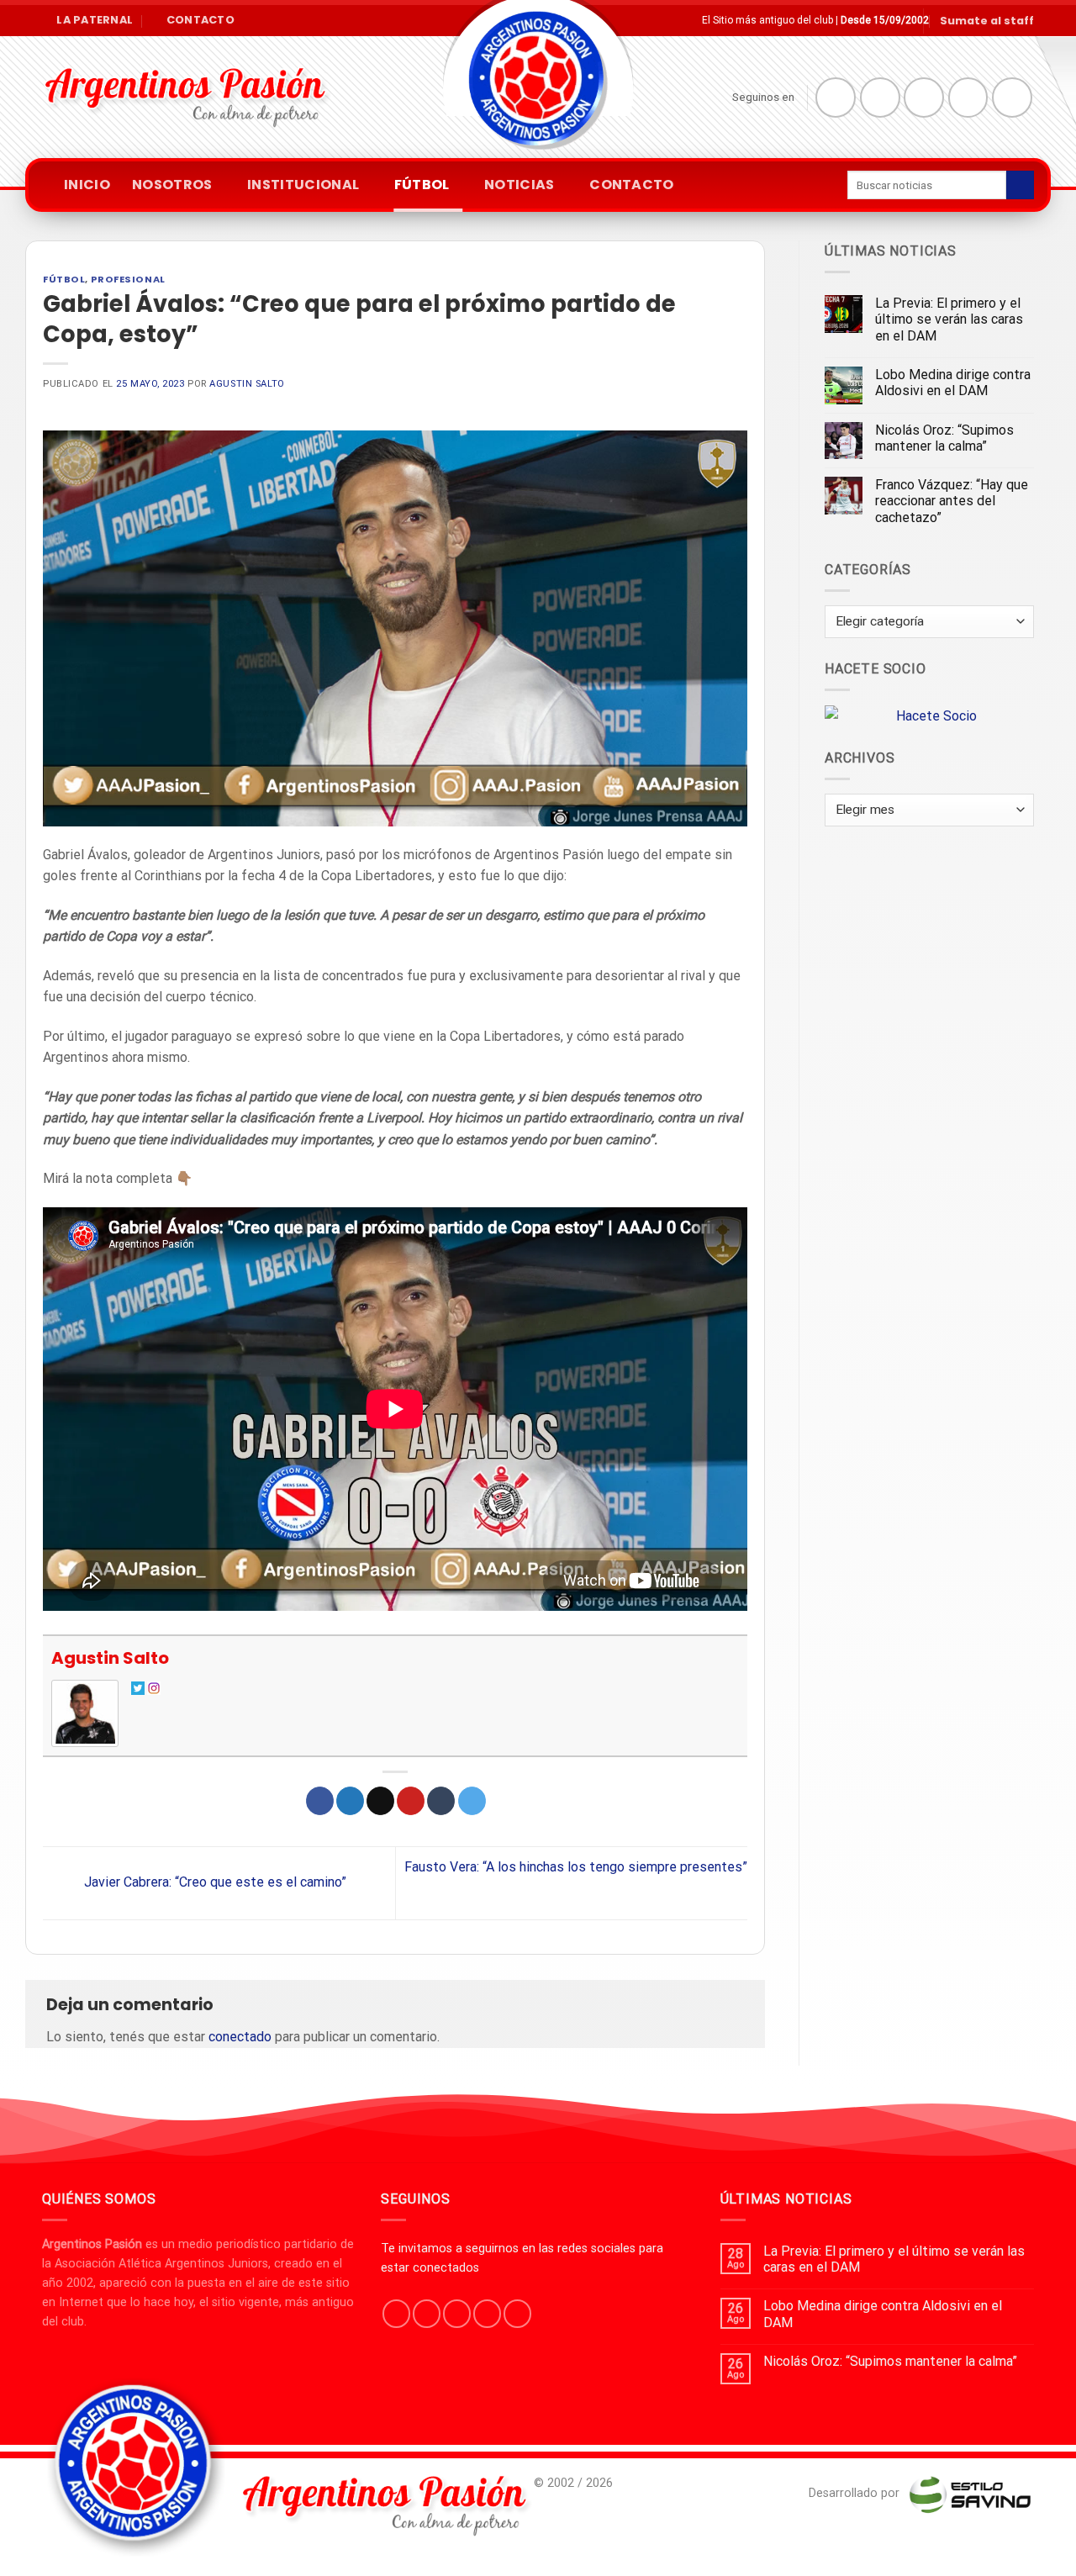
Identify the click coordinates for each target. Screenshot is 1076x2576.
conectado (240, 2037)
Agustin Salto (247, 384)
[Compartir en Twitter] (350, 1801)
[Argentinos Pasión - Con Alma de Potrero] (538, 84)
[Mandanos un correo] (968, 98)
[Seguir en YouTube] (1012, 98)
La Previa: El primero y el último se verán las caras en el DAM (949, 319)
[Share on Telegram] (472, 1801)
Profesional (128, 279)
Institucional (303, 185)
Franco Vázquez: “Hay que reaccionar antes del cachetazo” (952, 501)
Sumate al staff (987, 21)
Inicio (87, 185)
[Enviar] (1020, 185)
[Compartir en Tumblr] (441, 1801)
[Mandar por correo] (380, 1801)
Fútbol (422, 185)
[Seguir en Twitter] (924, 98)
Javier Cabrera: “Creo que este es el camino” (214, 1882)
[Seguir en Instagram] (880, 98)
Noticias (520, 185)
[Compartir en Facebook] (320, 1801)
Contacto (632, 185)
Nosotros (172, 185)
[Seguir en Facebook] (836, 98)
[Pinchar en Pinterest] (411, 1801)
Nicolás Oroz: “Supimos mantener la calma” (944, 438)
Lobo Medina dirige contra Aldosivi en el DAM (953, 383)
